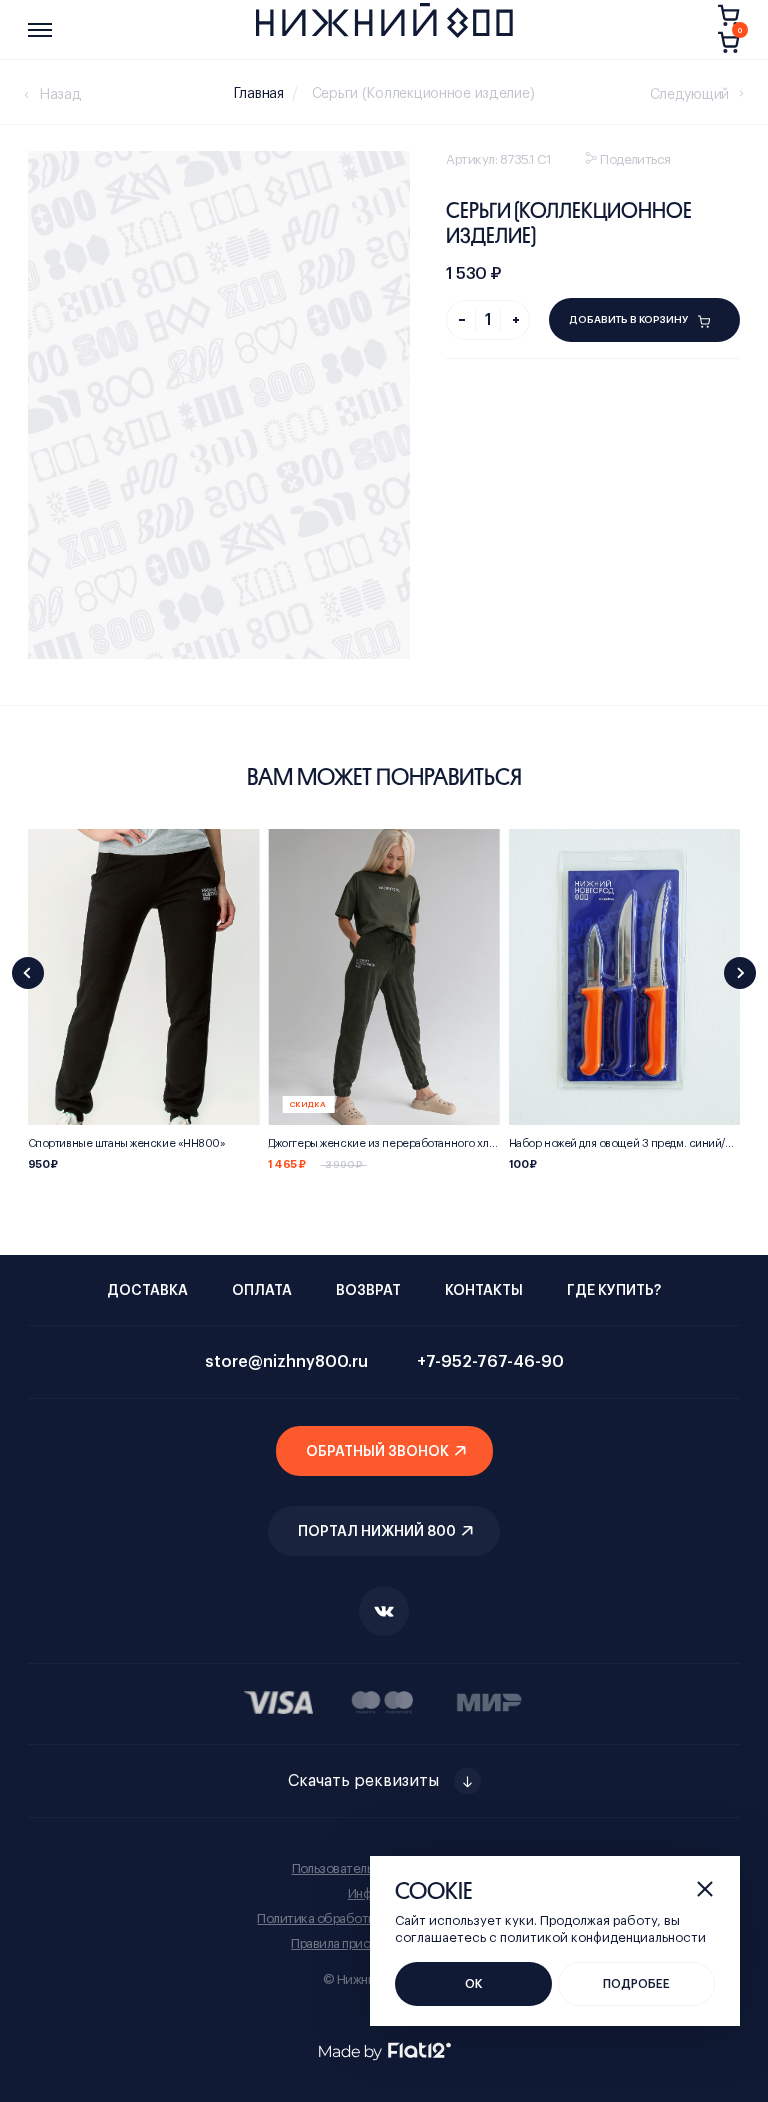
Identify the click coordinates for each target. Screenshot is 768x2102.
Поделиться (635, 159)
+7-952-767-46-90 (490, 1362)
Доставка (147, 1291)
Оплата (262, 1291)
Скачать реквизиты (363, 1781)
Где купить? (614, 1291)
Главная (259, 94)
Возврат (368, 1291)
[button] (28, 973)
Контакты (484, 1291)
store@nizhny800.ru (286, 1362)
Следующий (689, 95)
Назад (60, 95)
